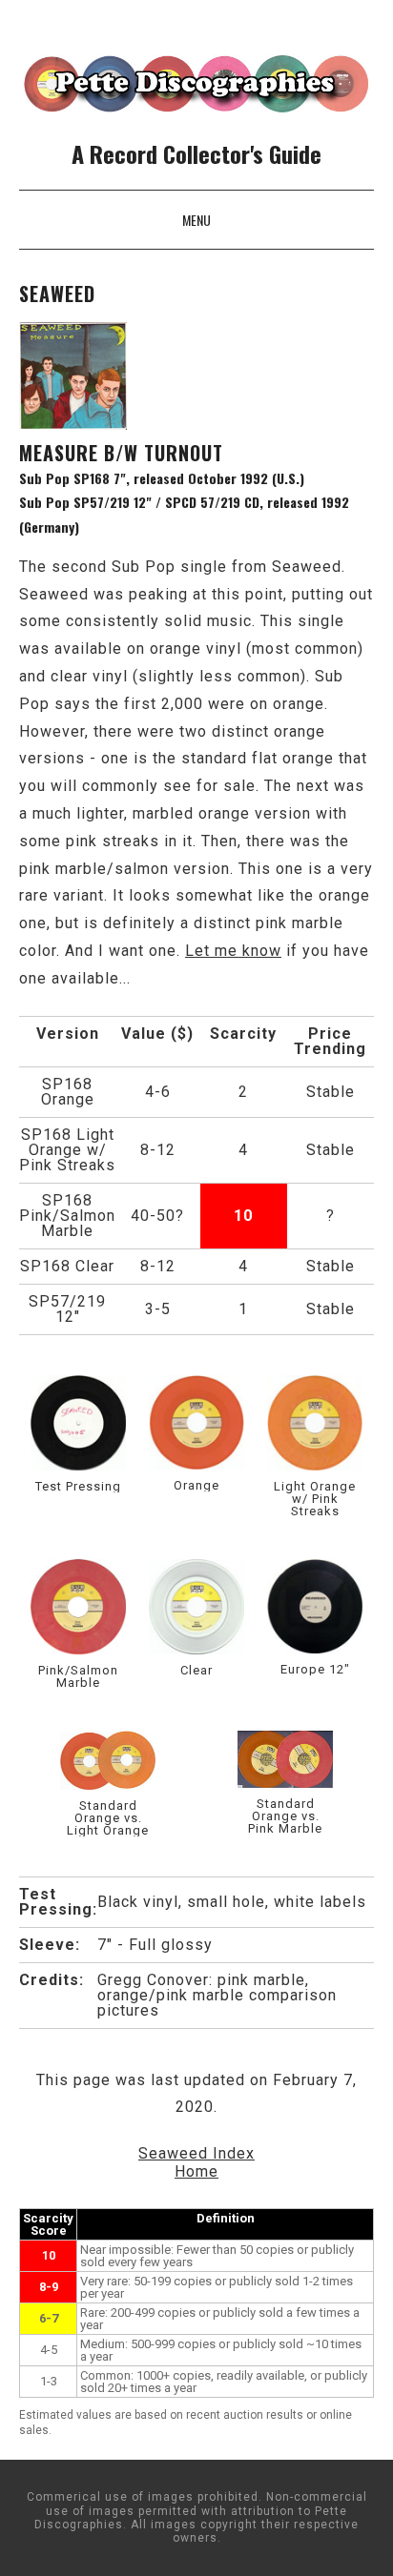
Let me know (233, 951)
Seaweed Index (196, 2153)
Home (196, 2171)
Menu (196, 220)
